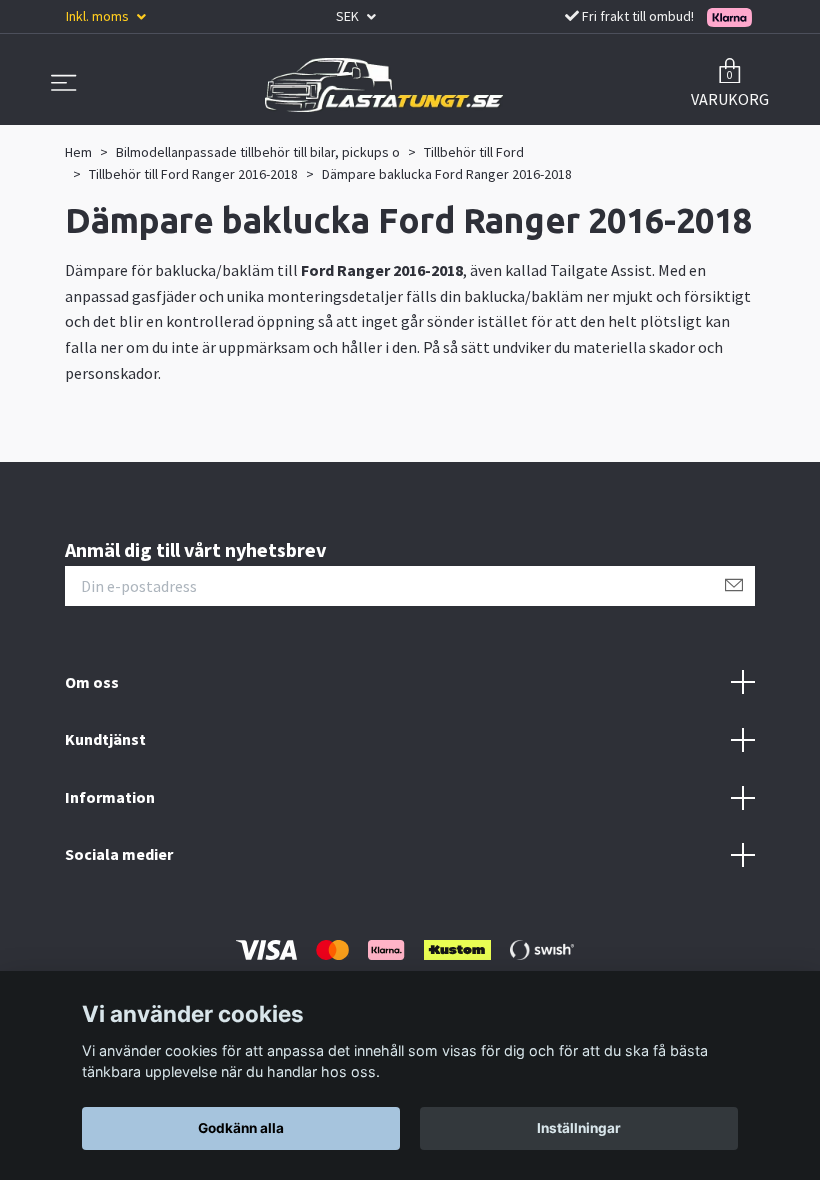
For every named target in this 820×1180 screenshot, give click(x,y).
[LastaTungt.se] (384, 85)
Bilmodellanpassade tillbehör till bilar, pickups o (258, 152)
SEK (349, 16)
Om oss (92, 682)
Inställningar (579, 1128)
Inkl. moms (99, 16)
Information (110, 797)
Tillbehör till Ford (474, 152)
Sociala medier (119, 854)
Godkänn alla (241, 1128)
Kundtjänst (105, 739)
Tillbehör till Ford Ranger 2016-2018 (193, 174)
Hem (78, 152)
